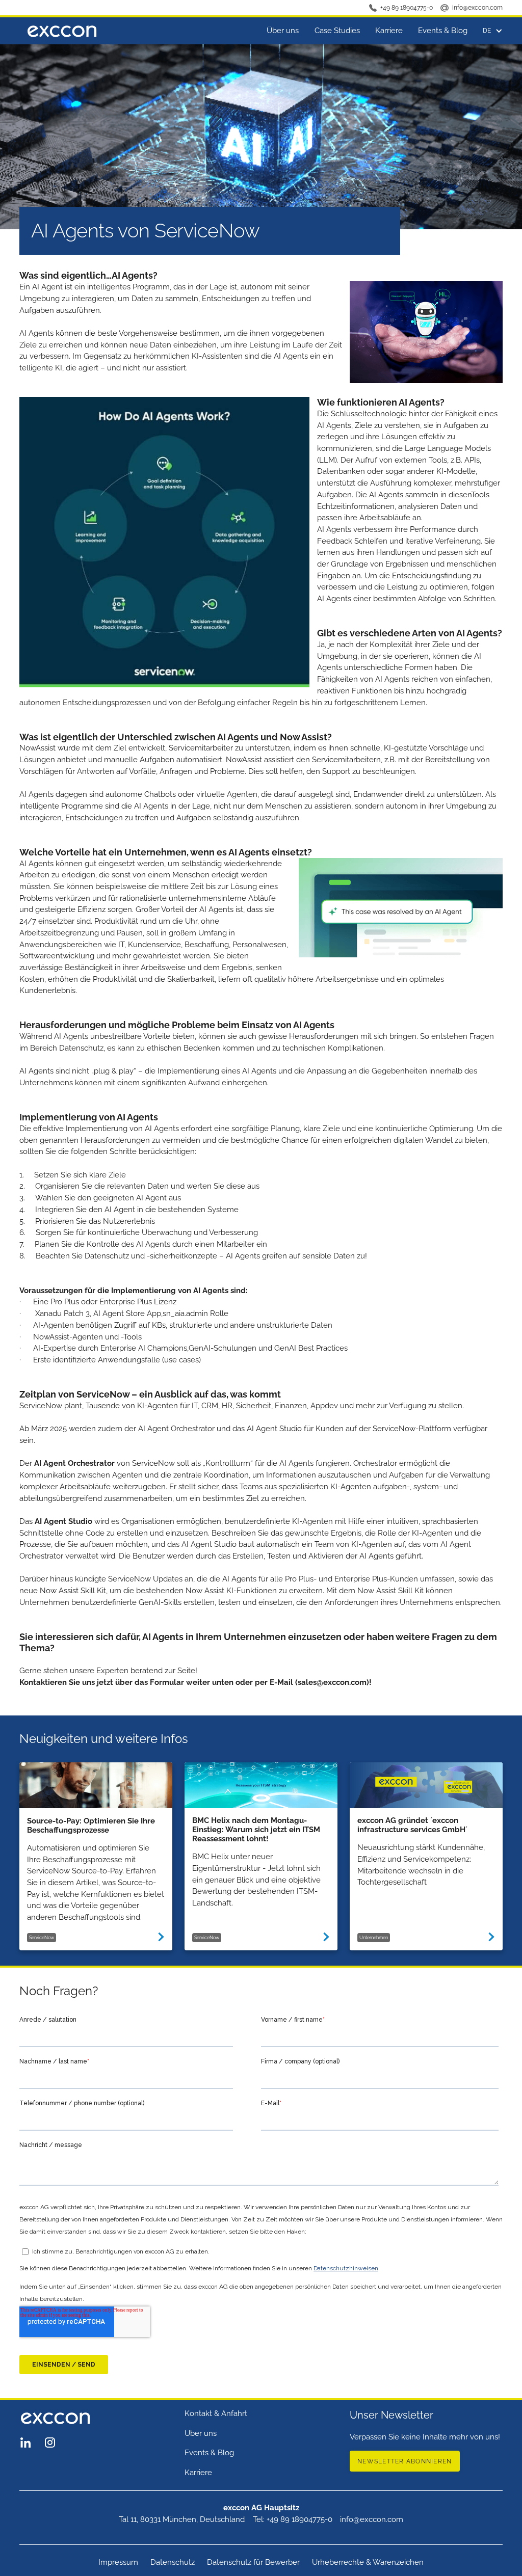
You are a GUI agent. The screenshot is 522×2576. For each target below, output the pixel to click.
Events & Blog (443, 31)
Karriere (389, 31)
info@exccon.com (477, 8)
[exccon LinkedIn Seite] (25, 2443)
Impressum (118, 2562)
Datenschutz (173, 2562)
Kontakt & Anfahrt (216, 2413)
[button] (489, 31)
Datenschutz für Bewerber (253, 2562)
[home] (62, 31)
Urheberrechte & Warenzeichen (368, 2562)
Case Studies (337, 31)
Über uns (283, 31)
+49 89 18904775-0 (407, 8)
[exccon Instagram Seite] (50, 2443)
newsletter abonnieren (404, 2461)
